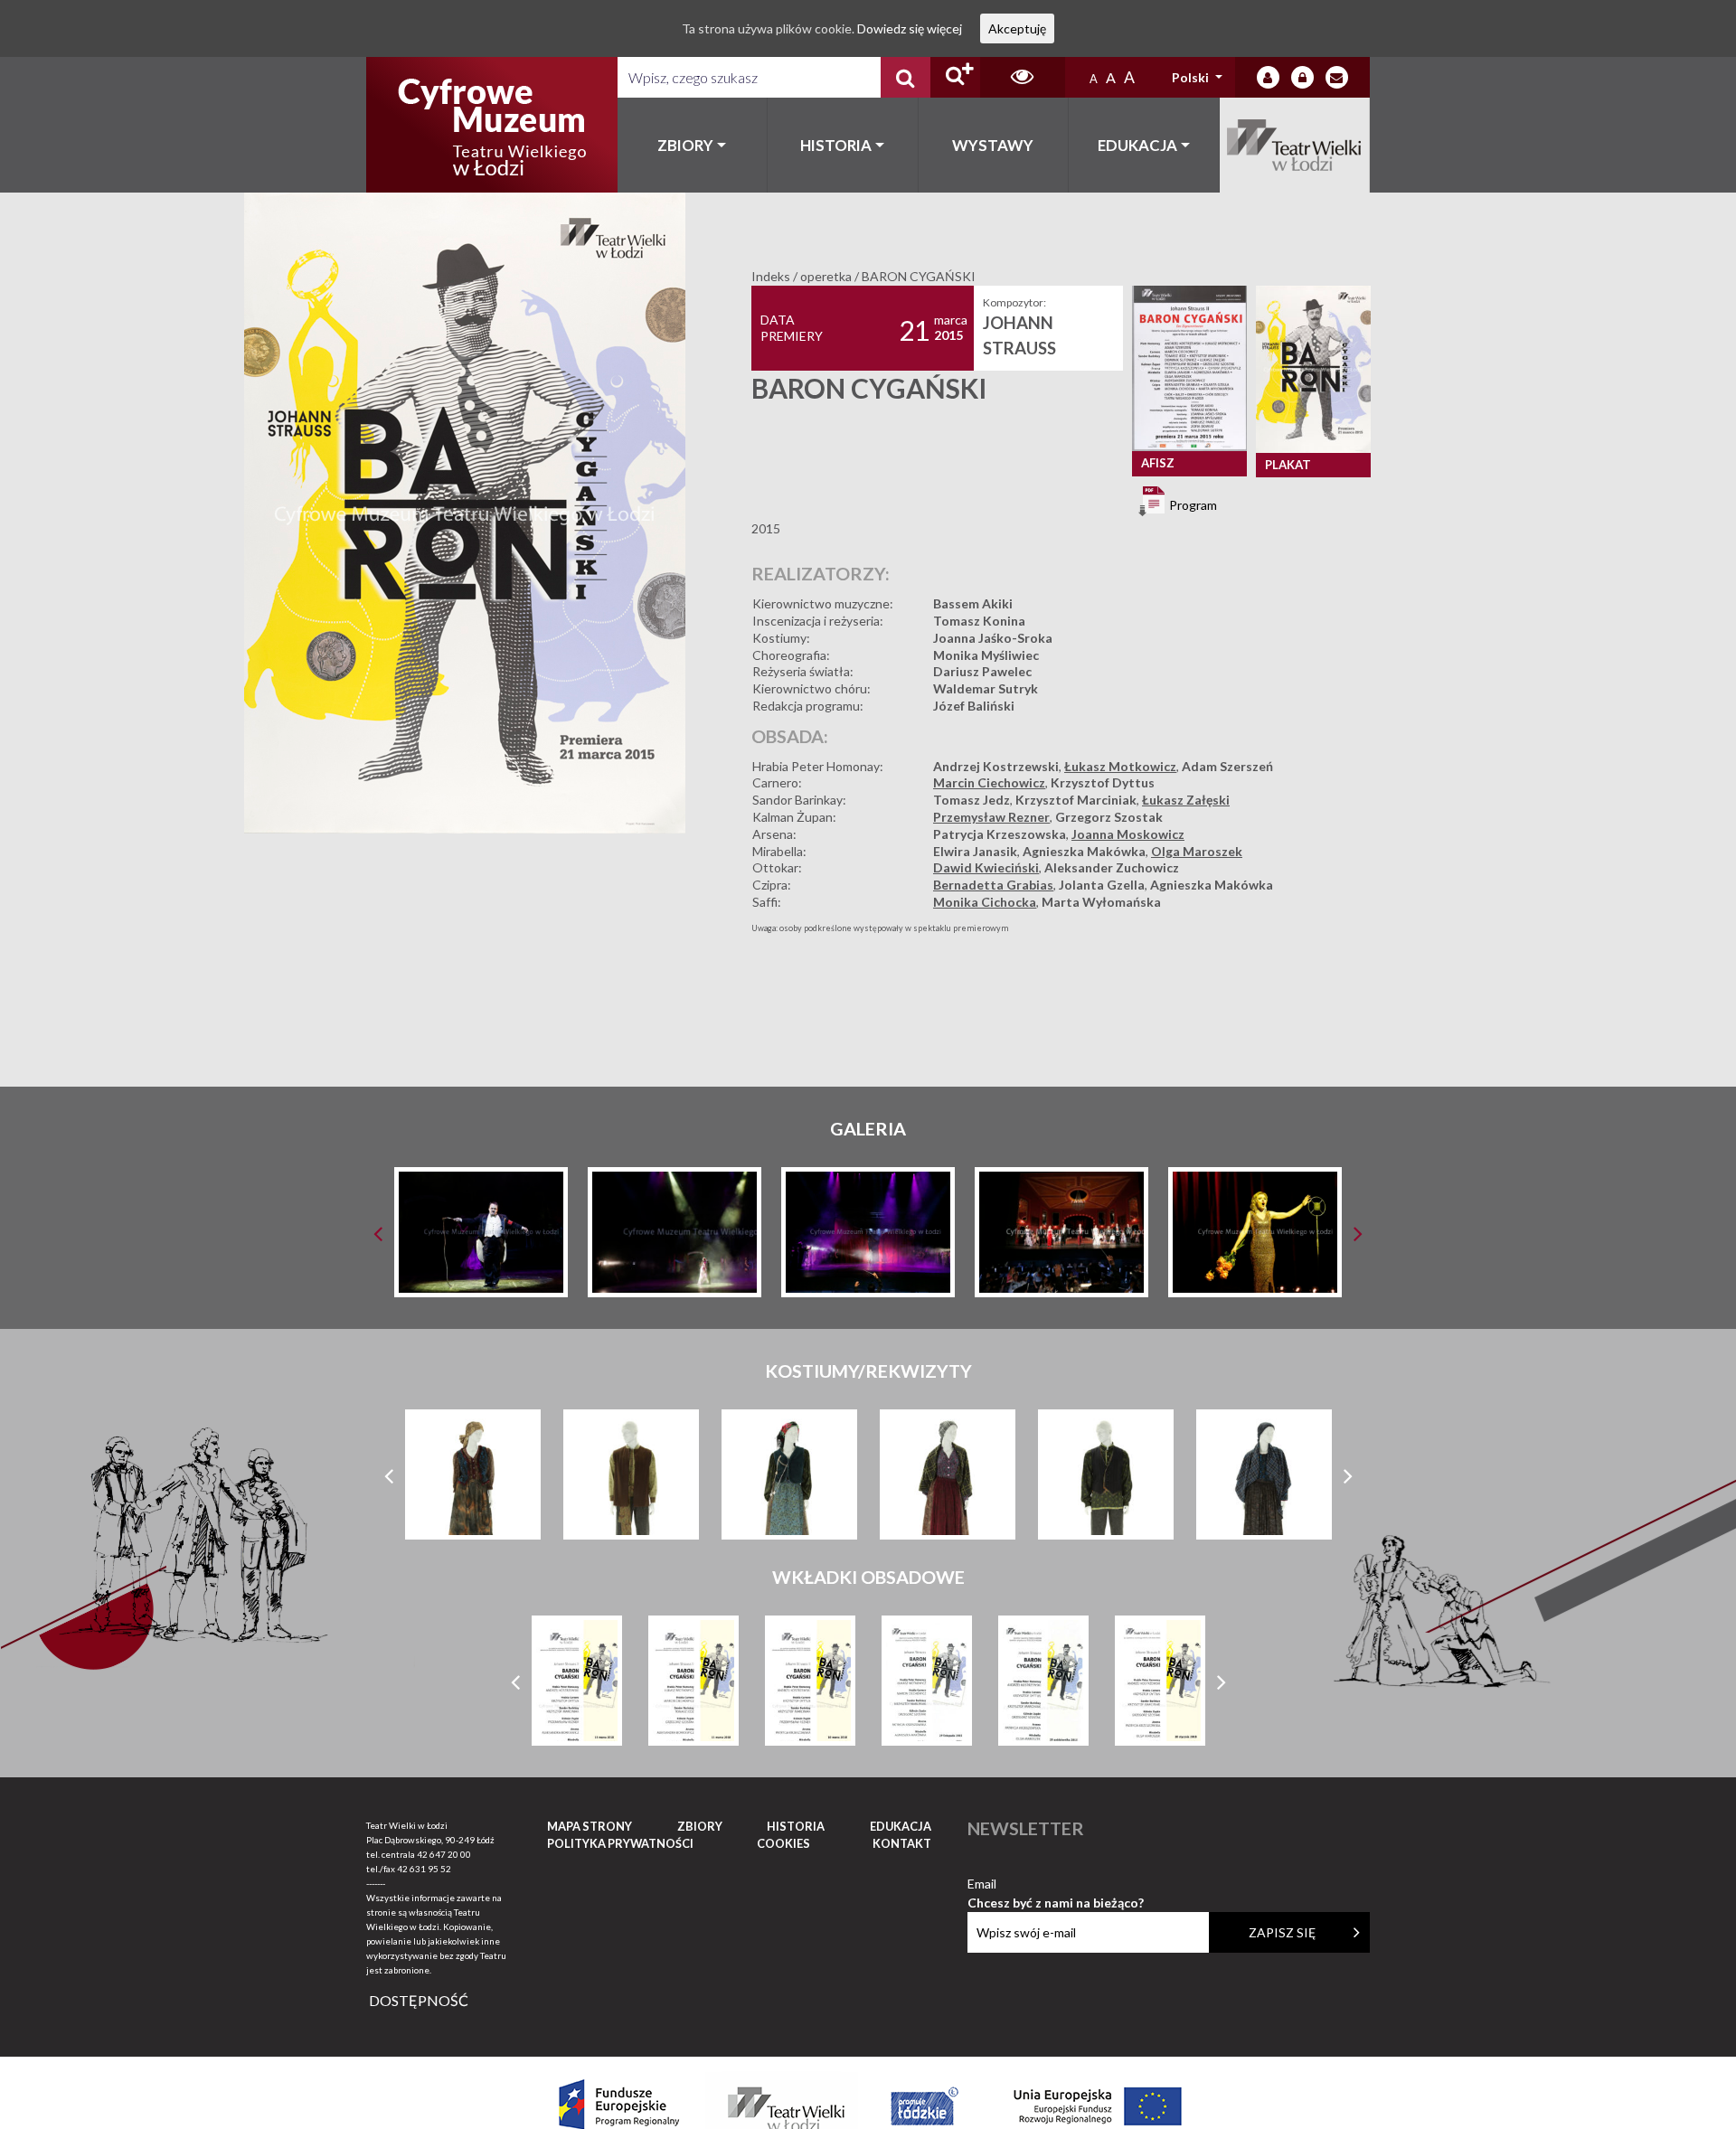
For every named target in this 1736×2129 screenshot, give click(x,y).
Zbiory (685, 145)
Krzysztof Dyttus (1103, 782)
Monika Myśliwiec (986, 655)
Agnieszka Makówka (1084, 851)
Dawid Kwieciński (986, 867)
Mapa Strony (590, 1826)
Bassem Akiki (973, 603)
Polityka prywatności (620, 1843)
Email (1056, 1884)
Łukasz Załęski (1186, 800)
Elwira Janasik (975, 851)
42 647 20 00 (444, 1854)
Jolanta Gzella (1102, 885)
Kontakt (902, 1843)
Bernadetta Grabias (993, 885)
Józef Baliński (974, 706)
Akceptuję (1017, 28)
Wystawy (993, 145)
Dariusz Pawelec (982, 671)
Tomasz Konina (979, 621)
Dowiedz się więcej (910, 28)
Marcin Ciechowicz (989, 782)
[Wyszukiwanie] (906, 77)
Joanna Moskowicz (1128, 834)
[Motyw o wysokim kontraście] (1022, 77)
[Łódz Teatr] (492, 125)
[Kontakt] (1337, 77)
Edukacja (1137, 145)
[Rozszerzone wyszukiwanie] (955, 77)
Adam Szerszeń (1227, 766)
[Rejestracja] (1302, 77)
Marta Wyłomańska (1101, 902)
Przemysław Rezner (991, 817)
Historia (836, 145)
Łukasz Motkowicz (1120, 766)
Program (1192, 505)
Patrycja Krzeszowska (1000, 834)
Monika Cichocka (985, 902)
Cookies (783, 1843)
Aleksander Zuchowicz (1112, 867)
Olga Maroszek (1197, 851)
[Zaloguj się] (1268, 77)
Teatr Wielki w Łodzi (1295, 145)
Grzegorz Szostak (1109, 817)
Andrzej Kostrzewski (996, 766)
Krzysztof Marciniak (1076, 800)
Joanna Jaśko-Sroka (993, 638)
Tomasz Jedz (972, 800)
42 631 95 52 (424, 1869)
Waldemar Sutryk (986, 688)
